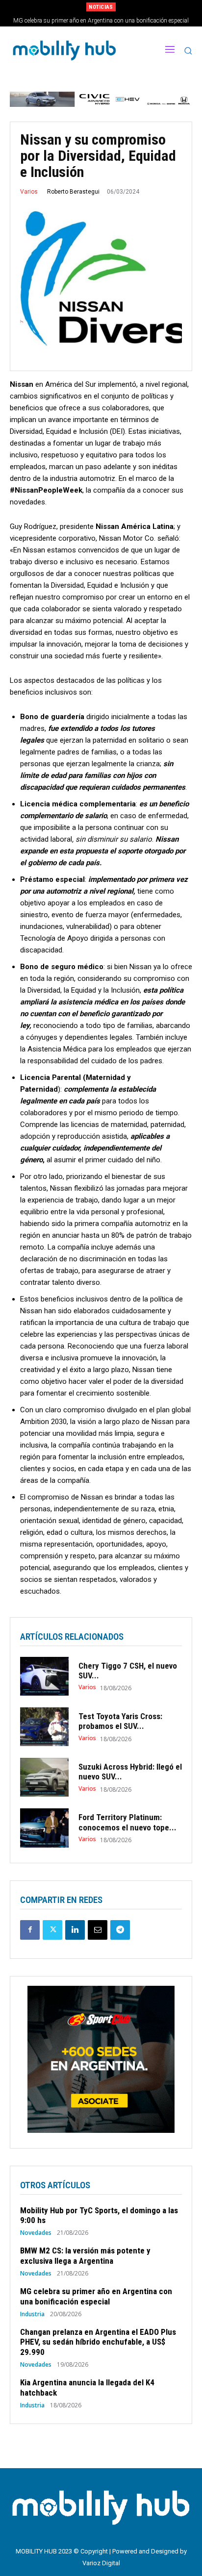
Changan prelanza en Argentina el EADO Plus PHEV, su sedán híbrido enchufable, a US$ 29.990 (98, 2342)
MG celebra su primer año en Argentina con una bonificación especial (96, 2296)
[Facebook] (30, 1930)
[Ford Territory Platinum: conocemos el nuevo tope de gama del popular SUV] (44, 1828)
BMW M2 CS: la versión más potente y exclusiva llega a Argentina (85, 2255)
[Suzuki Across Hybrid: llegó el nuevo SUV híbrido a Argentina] (44, 1777)
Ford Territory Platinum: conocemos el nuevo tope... (127, 1822)
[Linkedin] (75, 1930)
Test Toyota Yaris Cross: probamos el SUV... (120, 1721)
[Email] (98, 1930)
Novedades (36, 2233)
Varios (29, 192)
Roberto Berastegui (73, 192)
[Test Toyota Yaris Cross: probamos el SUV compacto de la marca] (44, 1727)
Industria (32, 2314)
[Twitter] (52, 1930)
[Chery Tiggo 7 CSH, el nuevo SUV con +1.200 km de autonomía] (44, 1676)
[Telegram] (120, 1930)
